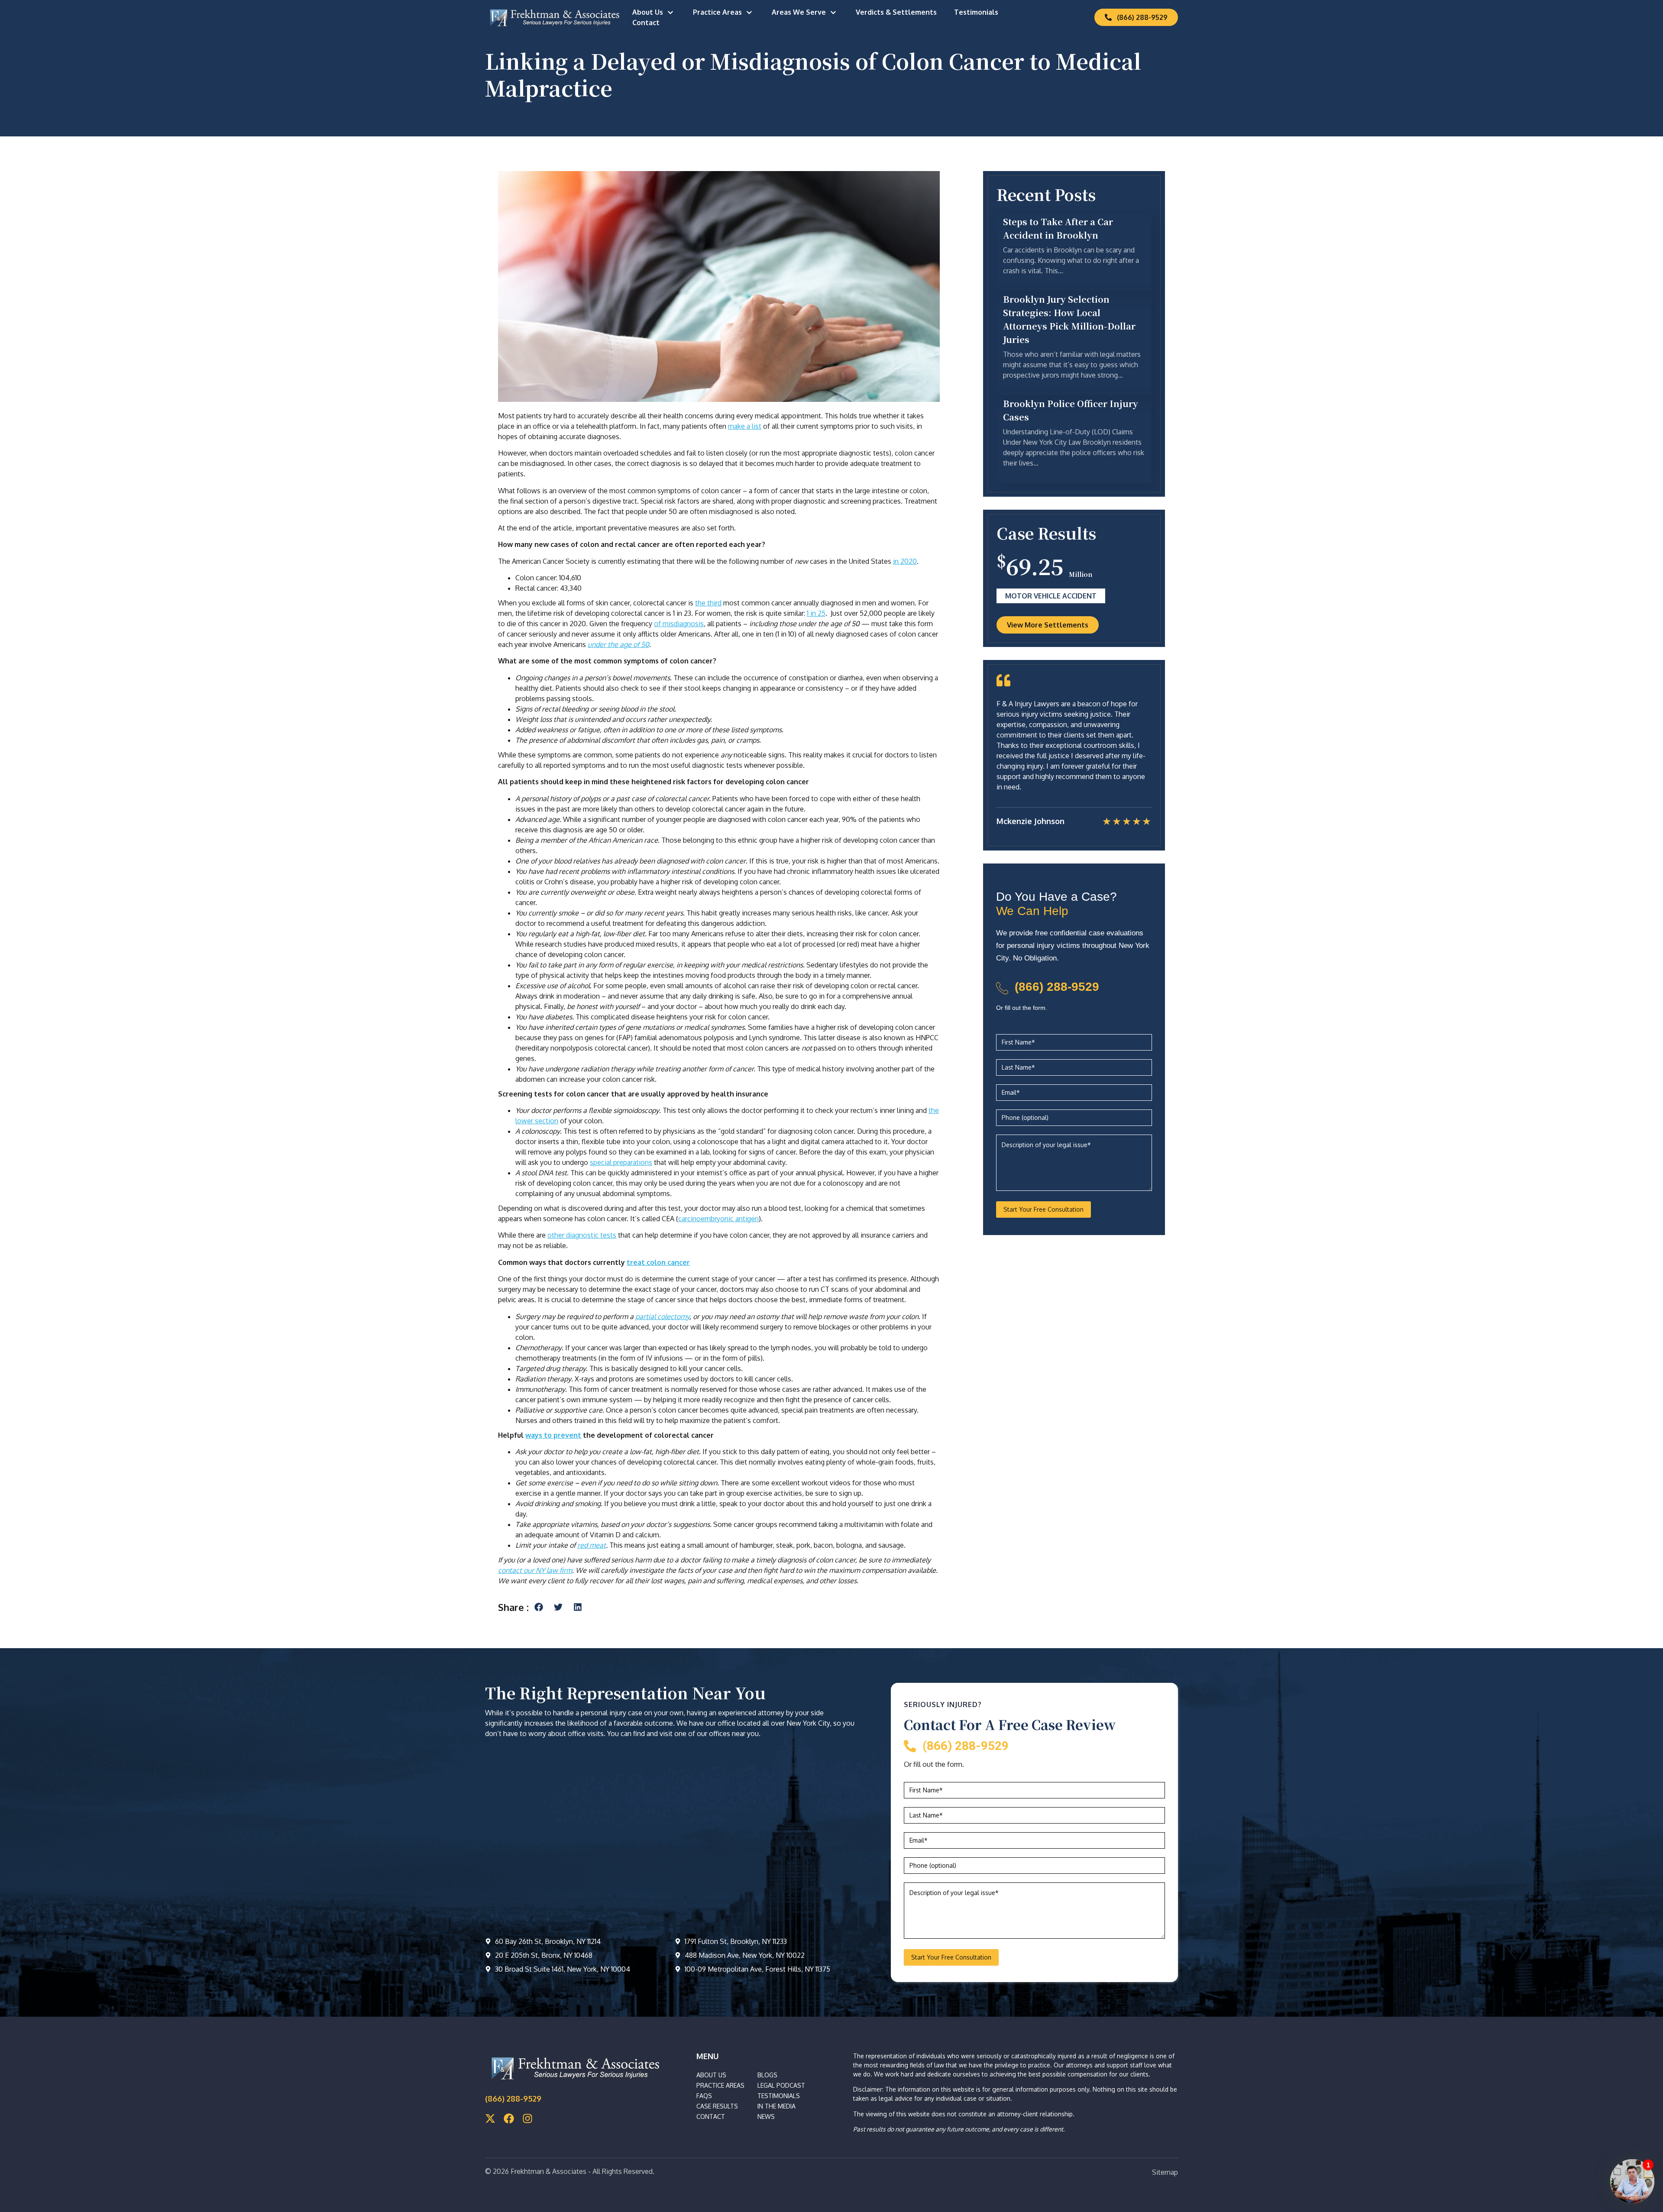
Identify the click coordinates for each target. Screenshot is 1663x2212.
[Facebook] (509, 2118)
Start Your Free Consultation (1043, 1209)
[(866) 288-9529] (1002, 988)
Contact (646, 23)
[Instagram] (527, 2118)
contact (511, 1570)
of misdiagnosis (679, 624)
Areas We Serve (799, 12)
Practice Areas (717, 12)
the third (708, 603)
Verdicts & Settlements (896, 12)
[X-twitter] (490, 2118)
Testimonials (976, 12)
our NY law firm (548, 1570)
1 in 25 (816, 613)
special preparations (621, 1162)
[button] (539, 1607)
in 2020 (905, 561)
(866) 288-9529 (1057, 987)
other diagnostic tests (582, 1235)
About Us (648, 12)
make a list (745, 426)
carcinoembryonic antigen (718, 1219)
